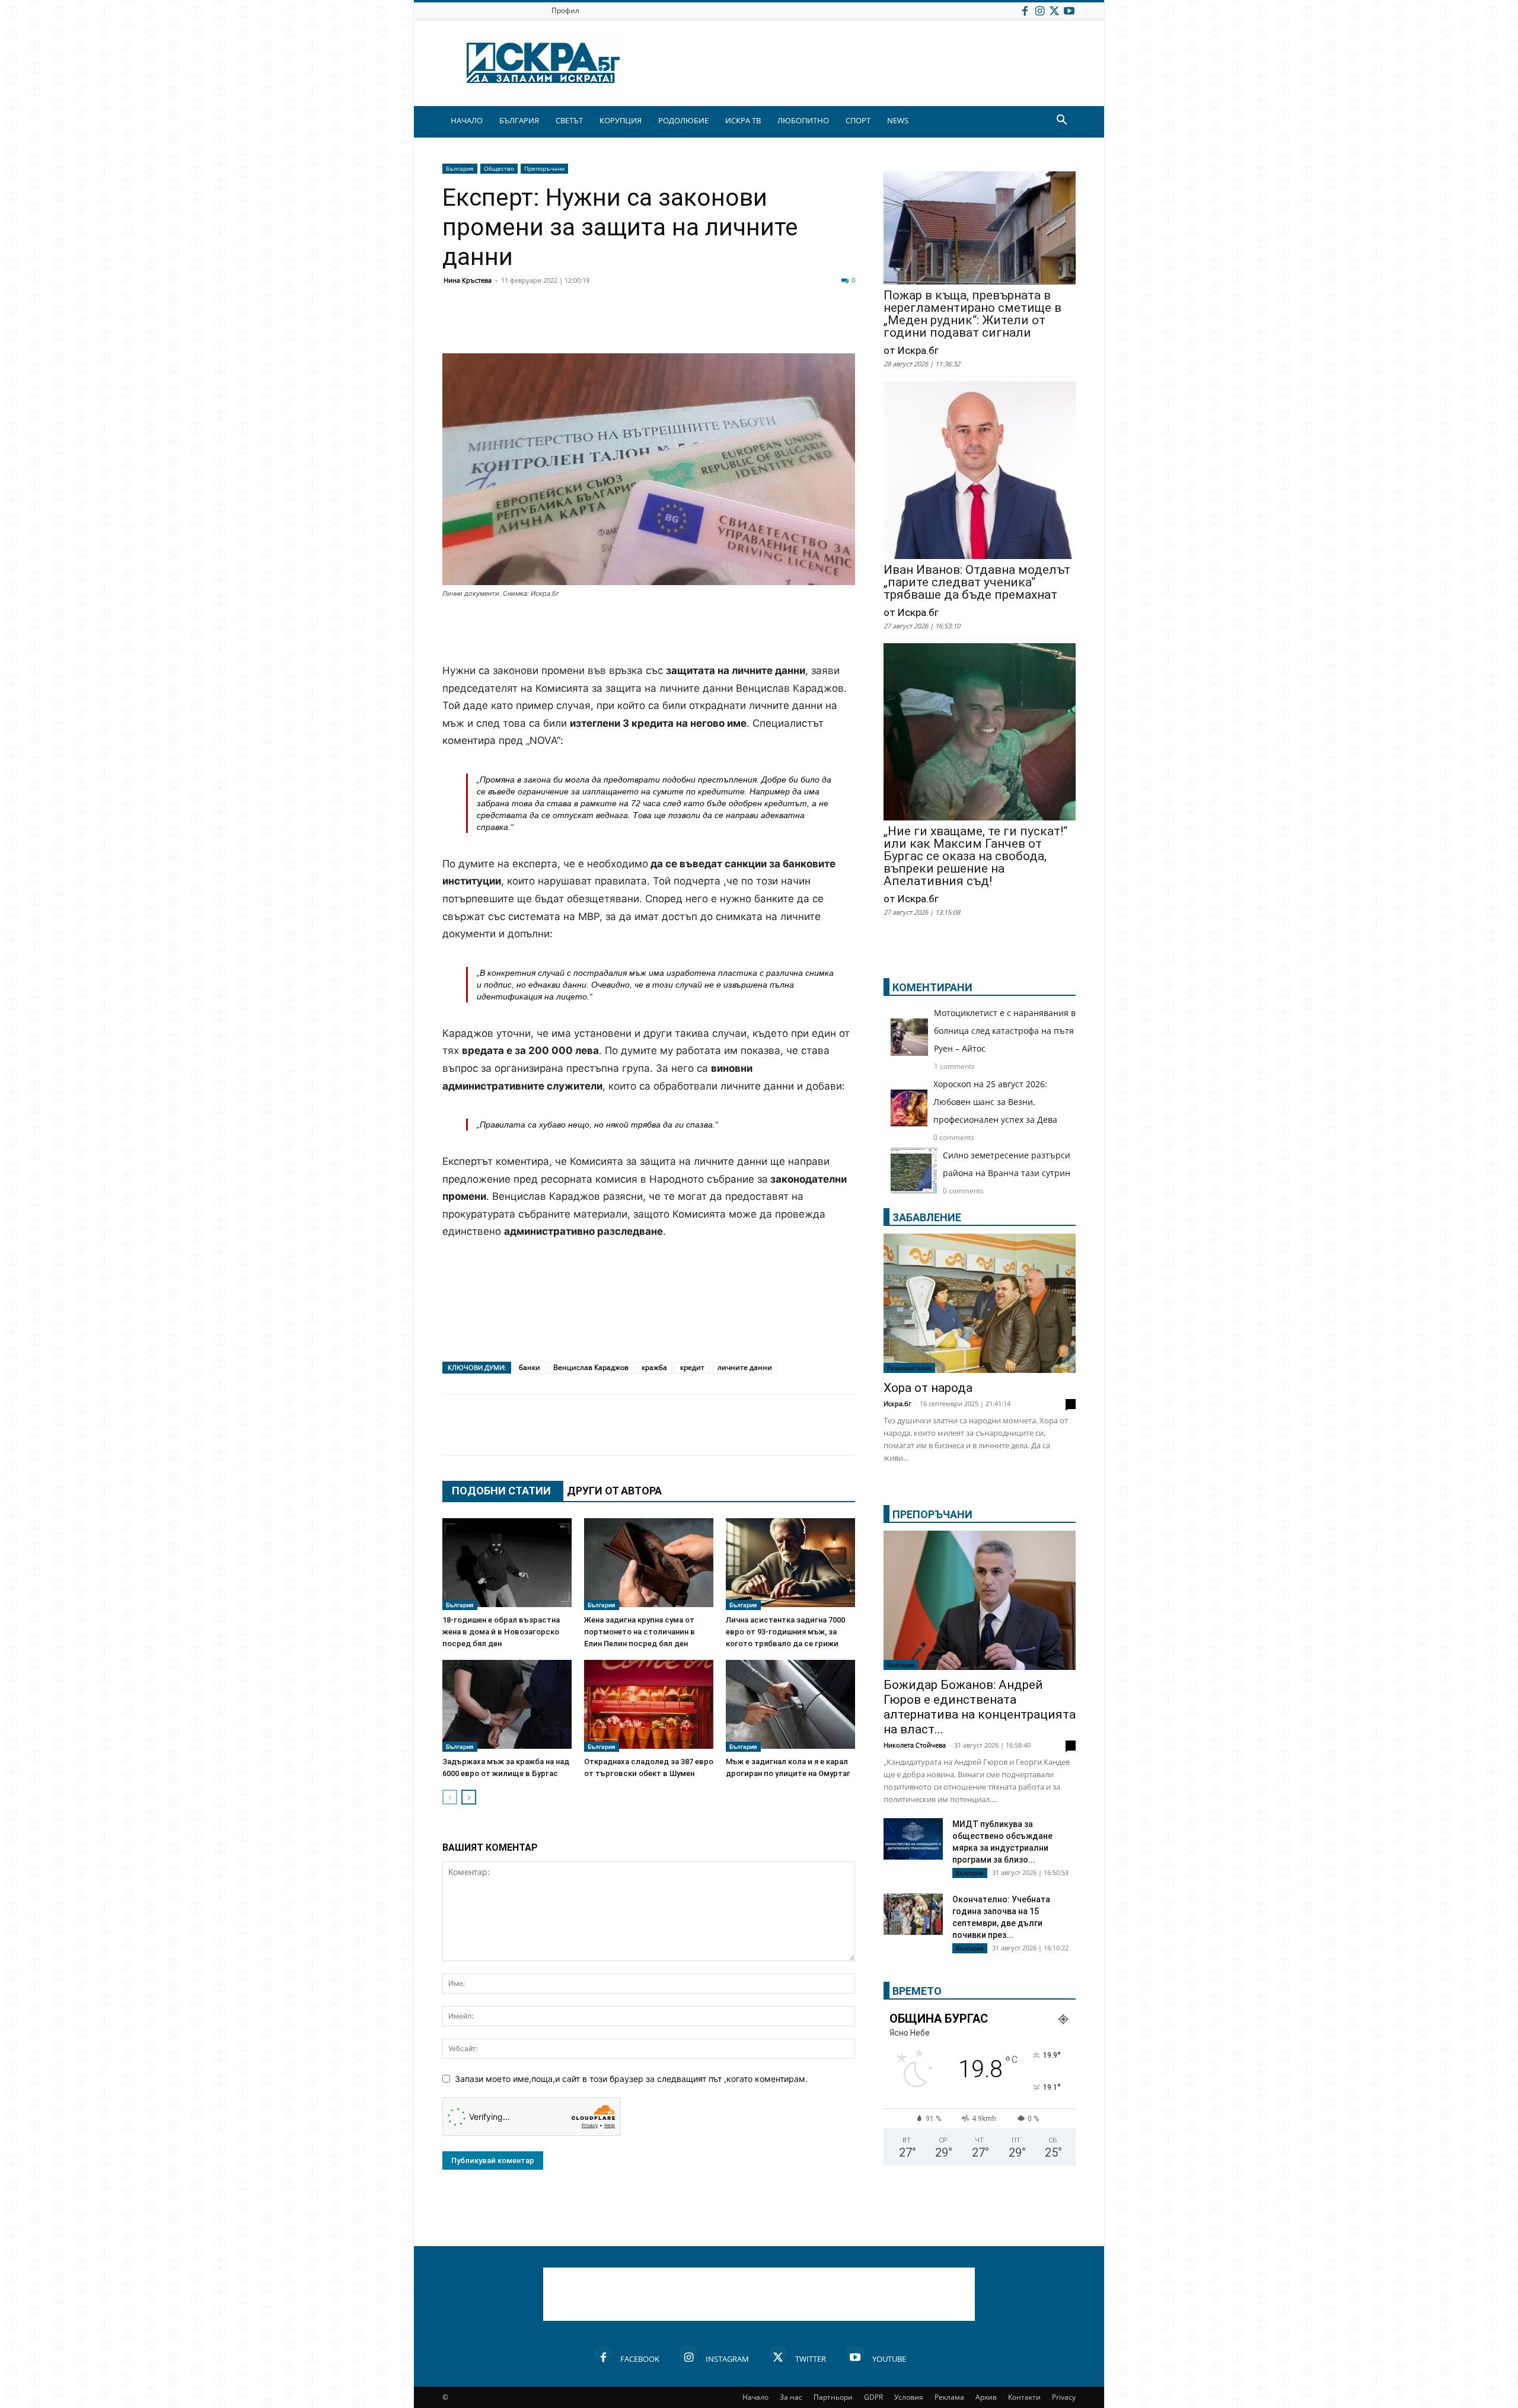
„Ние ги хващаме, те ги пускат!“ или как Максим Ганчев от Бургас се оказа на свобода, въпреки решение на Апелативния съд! (975, 856)
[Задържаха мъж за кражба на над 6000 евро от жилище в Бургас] (507, 1706)
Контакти (1024, 2397)
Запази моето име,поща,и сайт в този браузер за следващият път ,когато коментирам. (631, 2079)
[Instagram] (1039, 10)
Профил (565, 10)
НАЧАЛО (467, 120)
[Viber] (689, 325)
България (460, 168)
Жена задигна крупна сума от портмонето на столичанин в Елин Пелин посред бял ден (640, 1632)
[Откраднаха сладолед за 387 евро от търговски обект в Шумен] (649, 1706)
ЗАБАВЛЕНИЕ (927, 1217)
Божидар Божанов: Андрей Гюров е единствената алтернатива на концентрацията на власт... (980, 1707)
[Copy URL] (778, 325)
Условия (909, 2397)
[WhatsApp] (659, 325)
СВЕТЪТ (569, 120)
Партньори (833, 2397)
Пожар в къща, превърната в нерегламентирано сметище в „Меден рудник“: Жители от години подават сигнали (972, 314)
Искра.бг (897, 1403)
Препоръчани (544, 168)
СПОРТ (858, 120)
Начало (755, 2397)
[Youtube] (1069, 10)
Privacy (1064, 2397)
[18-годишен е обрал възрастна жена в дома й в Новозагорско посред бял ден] (507, 1564)
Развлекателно (909, 1368)
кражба (654, 1367)
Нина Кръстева (468, 280)
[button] (1061, 121)
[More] (808, 325)
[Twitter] (1054, 10)
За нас (791, 2397)
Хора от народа (928, 1388)
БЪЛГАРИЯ (519, 120)
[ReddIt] (600, 325)
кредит (692, 1367)
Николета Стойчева (915, 1745)
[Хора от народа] (980, 1303)
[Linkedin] (570, 325)
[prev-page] (450, 1797)
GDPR (873, 2397)
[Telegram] (719, 325)
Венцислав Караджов (591, 1367)
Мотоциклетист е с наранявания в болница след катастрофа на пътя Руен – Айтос (1005, 1031)
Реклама (949, 2397)
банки (530, 1367)
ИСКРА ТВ (743, 120)
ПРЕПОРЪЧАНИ (932, 1514)
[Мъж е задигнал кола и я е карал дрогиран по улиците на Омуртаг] (790, 1706)
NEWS (898, 120)
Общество (499, 168)
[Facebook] (1025, 10)
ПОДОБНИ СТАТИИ (501, 1491)
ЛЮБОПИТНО (803, 120)
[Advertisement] (649, 632)
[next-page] (469, 1797)
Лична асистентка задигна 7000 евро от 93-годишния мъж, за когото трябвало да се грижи (785, 1632)
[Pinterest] (748, 325)
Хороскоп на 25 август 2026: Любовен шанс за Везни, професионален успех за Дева (995, 1102)
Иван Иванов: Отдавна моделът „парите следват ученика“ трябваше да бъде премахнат (977, 582)
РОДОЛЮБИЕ (683, 120)
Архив (986, 2397)
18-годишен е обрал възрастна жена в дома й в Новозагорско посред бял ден (501, 1632)
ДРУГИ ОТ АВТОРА (614, 1491)
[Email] (630, 325)
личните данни (745, 1367)
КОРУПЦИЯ (621, 120)
